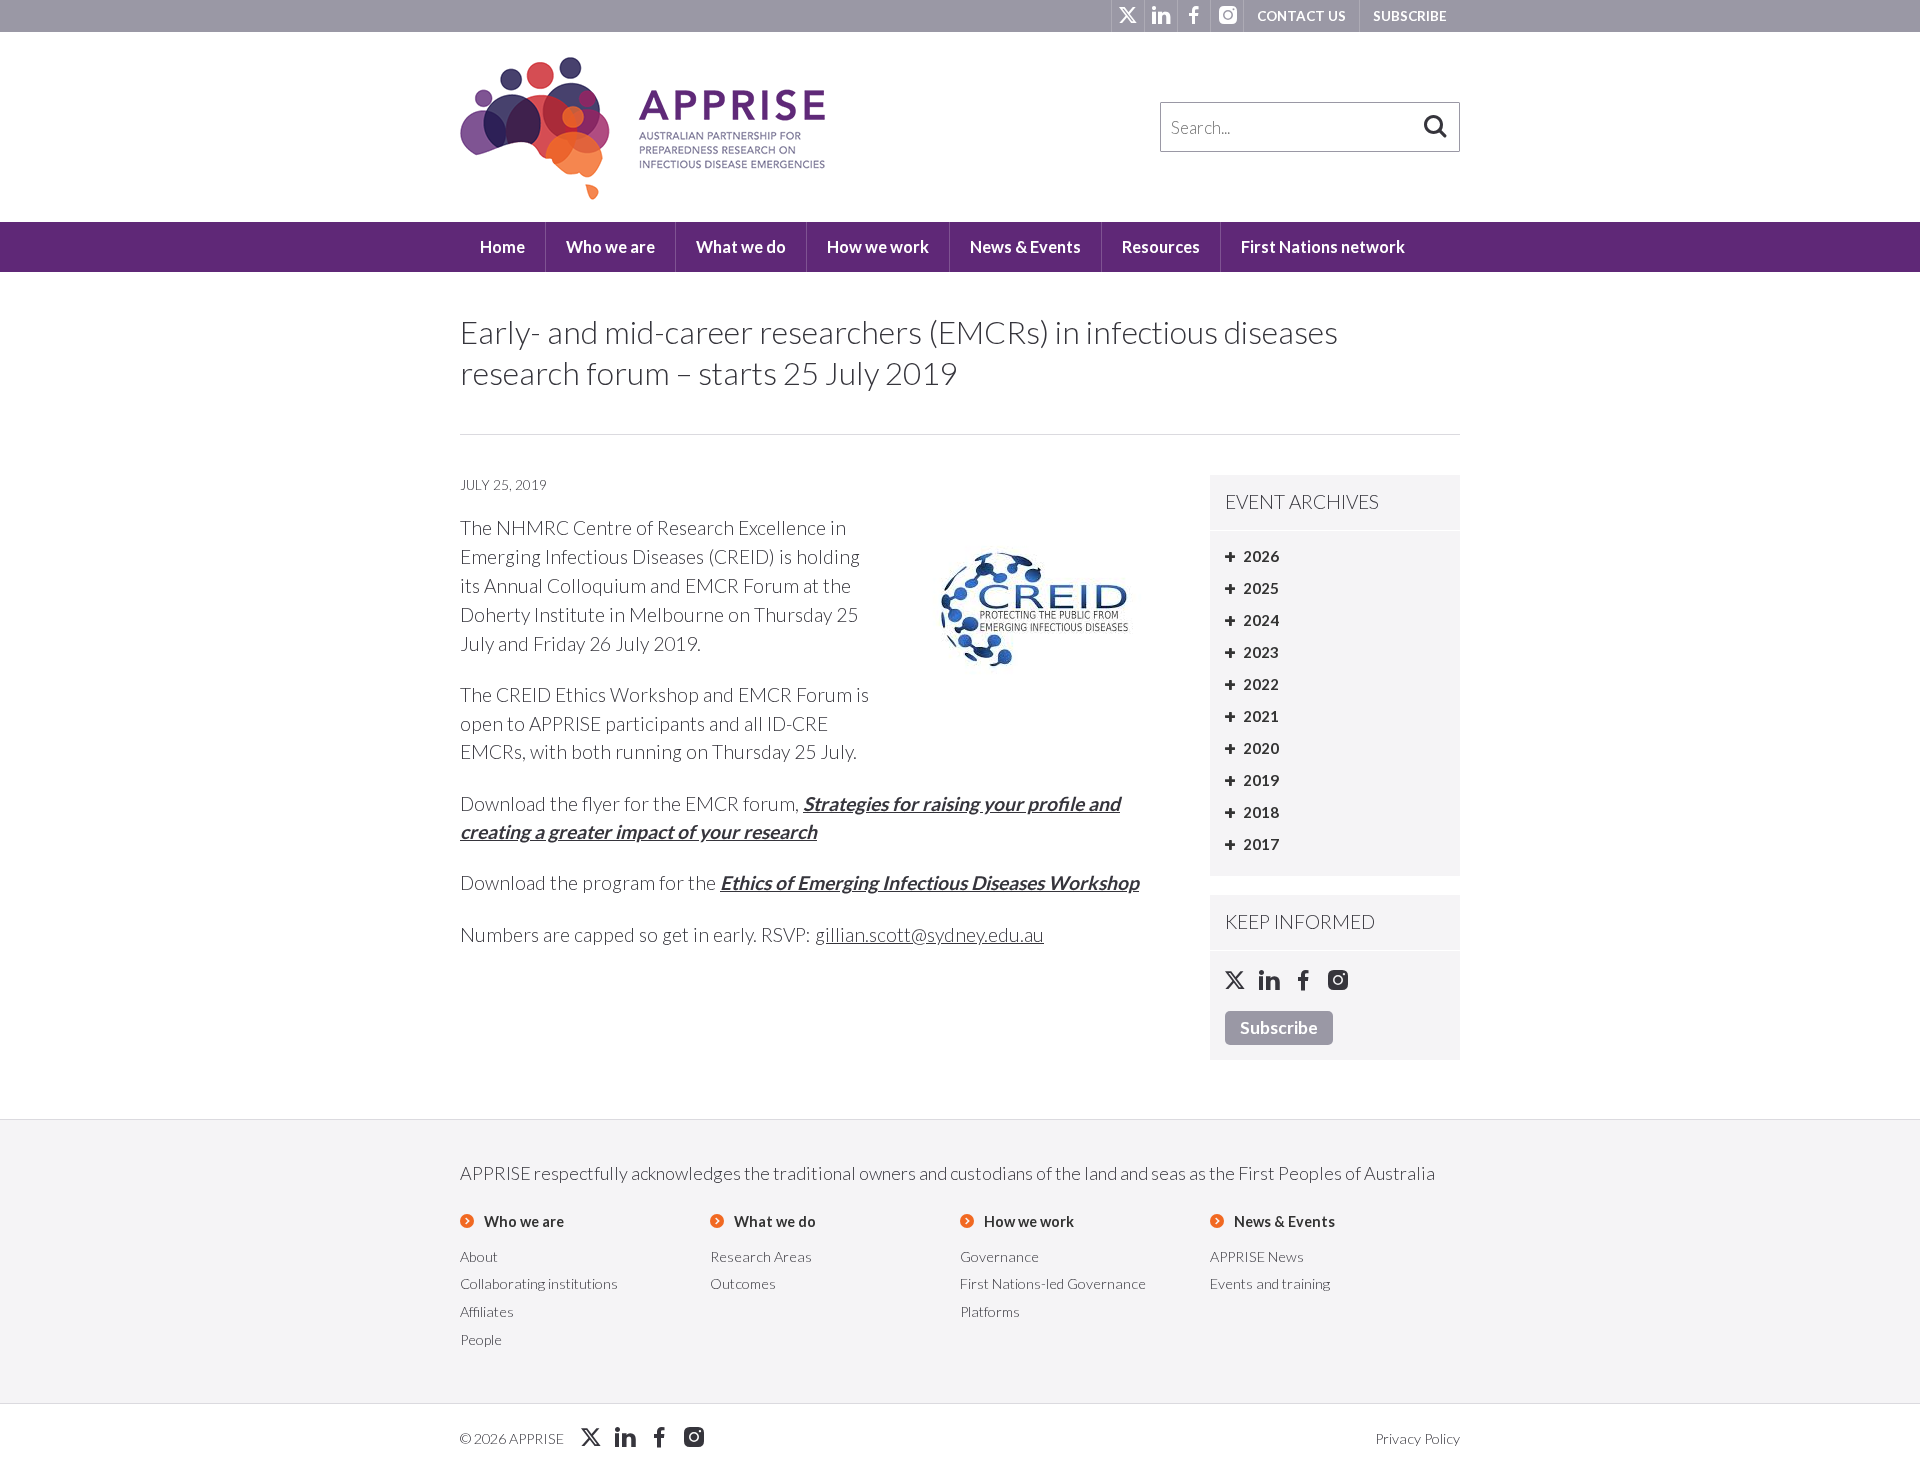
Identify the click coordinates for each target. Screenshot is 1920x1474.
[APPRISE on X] (1127, 16)
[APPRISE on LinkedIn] (1160, 16)
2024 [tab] (1261, 620)
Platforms (990, 1311)
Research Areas (761, 1256)
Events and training (1270, 1283)
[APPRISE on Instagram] (1226, 16)
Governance (999, 1256)
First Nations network (1323, 246)
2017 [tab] (1261, 844)
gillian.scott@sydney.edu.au (929, 934)
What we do (741, 246)
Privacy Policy (1417, 1438)
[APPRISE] (642, 128)
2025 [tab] (1261, 588)
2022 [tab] (1261, 684)
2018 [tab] (1261, 812)
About (479, 1256)
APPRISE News (1257, 1256)
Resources (1161, 246)
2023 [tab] (1261, 652)
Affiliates (487, 1311)
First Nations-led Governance (1053, 1283)
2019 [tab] (1261, 780)
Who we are (610, 246)
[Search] (1435, 127)
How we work (878, 246)
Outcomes (743, 1283)
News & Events (1025, 246)
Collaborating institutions (539, 1283)
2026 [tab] (1261, 556)
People (481, 1339)
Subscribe (1410, 16)
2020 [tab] (1261, 748)
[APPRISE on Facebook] (1193, 16)
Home (502, 246)
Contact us (1301, 16)
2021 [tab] (1261, 716)
